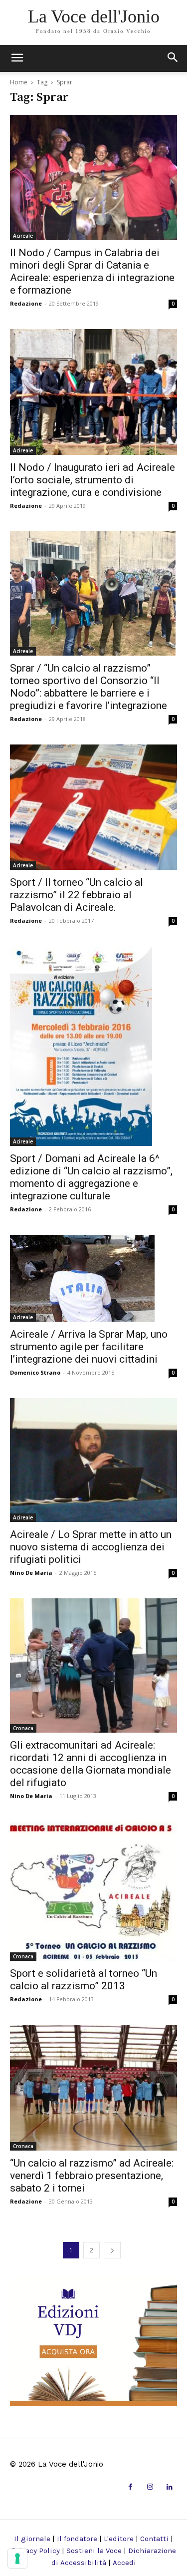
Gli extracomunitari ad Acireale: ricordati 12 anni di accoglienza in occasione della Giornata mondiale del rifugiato (91, 1764)
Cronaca (23, 1728)
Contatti (154, 2539)
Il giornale (32, 2539)
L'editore (119, 2539)
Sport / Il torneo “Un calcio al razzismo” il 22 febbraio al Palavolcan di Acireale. (77, 895)
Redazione (26, 303)
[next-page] (112, 2250)
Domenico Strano (35, 1372)
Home (19, 82)
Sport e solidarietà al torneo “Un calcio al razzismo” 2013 (84, 1980)
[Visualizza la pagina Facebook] (130, 2487)
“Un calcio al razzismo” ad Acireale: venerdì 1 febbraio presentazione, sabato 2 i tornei (92, 2176)
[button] (173, 58)
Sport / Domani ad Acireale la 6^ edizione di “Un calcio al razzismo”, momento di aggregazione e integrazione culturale (91, 1177)
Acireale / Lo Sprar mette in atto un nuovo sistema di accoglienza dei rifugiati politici (91, 1547)
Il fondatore (77, 2539)
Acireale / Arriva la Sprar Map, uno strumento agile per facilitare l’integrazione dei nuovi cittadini (89, 1347)
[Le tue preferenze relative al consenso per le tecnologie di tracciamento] (17, 2559)
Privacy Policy (36, 2551)
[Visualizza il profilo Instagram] (150, 2487)
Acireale (23, 236)
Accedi (124, 2563)
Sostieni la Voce (94, 2551)
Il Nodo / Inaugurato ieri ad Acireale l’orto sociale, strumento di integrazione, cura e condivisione (93, 480)
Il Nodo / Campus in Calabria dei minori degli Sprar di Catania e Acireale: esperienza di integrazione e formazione (92, 271)
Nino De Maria (31, 1573)
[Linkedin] (170, 2487)
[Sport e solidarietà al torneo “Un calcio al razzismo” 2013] (93, 1891)
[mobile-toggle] (17, 58)
